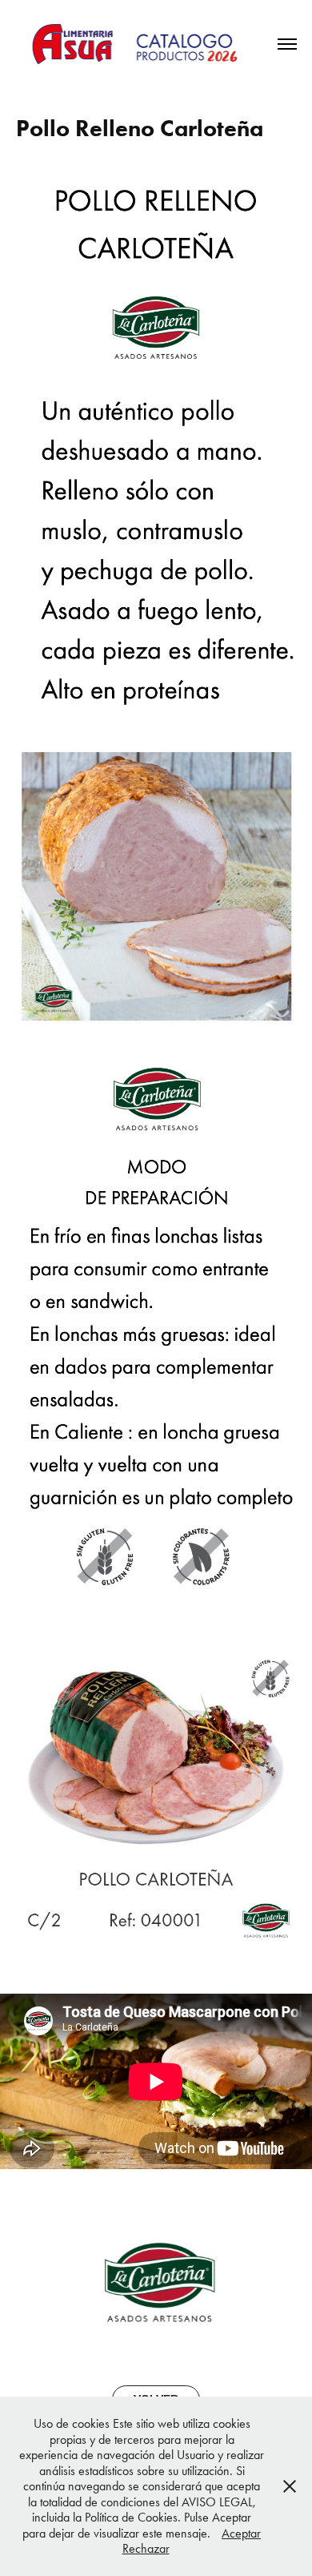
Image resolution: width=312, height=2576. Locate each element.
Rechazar (146, 2548)
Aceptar (241, 2533)
